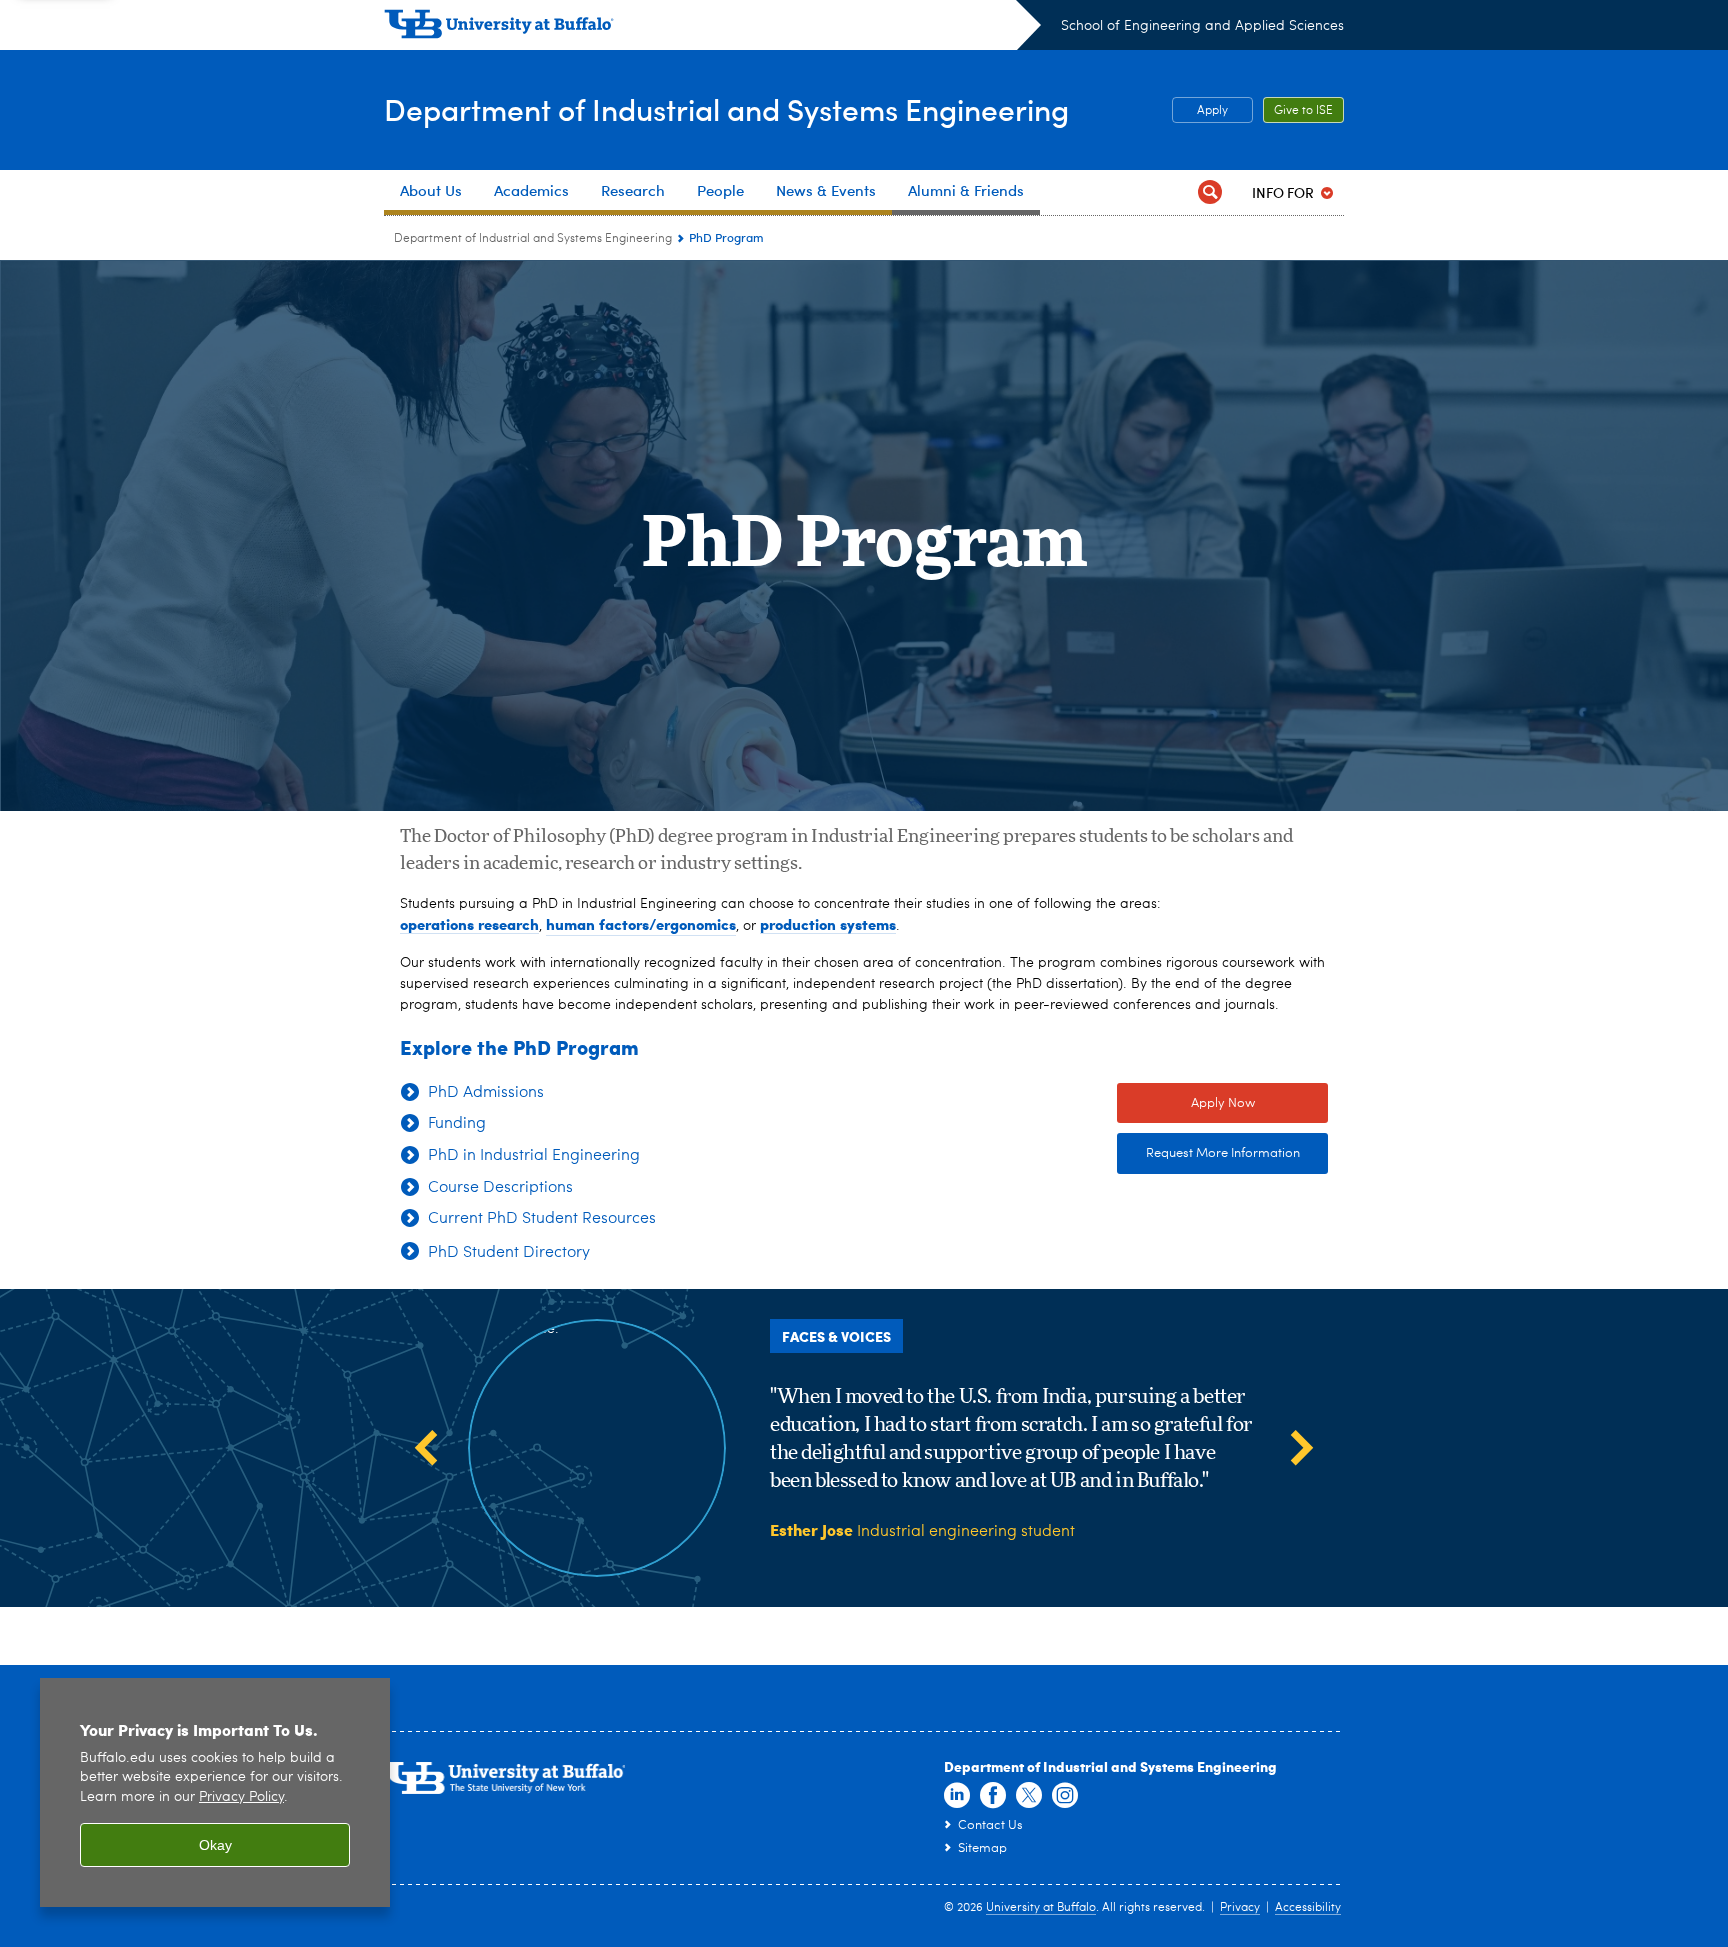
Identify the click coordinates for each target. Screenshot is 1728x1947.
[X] (1029, 1796)
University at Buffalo (1041, 1908)
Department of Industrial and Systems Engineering (726, 108)
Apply (1212, 111)
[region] (215, 1792)
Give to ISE (1303, 111)
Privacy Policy (241, 1797)
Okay (215, 1845)
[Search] (1210, 192)
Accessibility (1308, 1908)
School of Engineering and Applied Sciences (1202, 26)
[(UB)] (712, 28)
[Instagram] (1065, 1796)
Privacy (1240, 1908)
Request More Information (1208, 1153)
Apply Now (1186, 1103)
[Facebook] (993, 1796)
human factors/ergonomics (641, 924)
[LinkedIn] (957, 1796)
